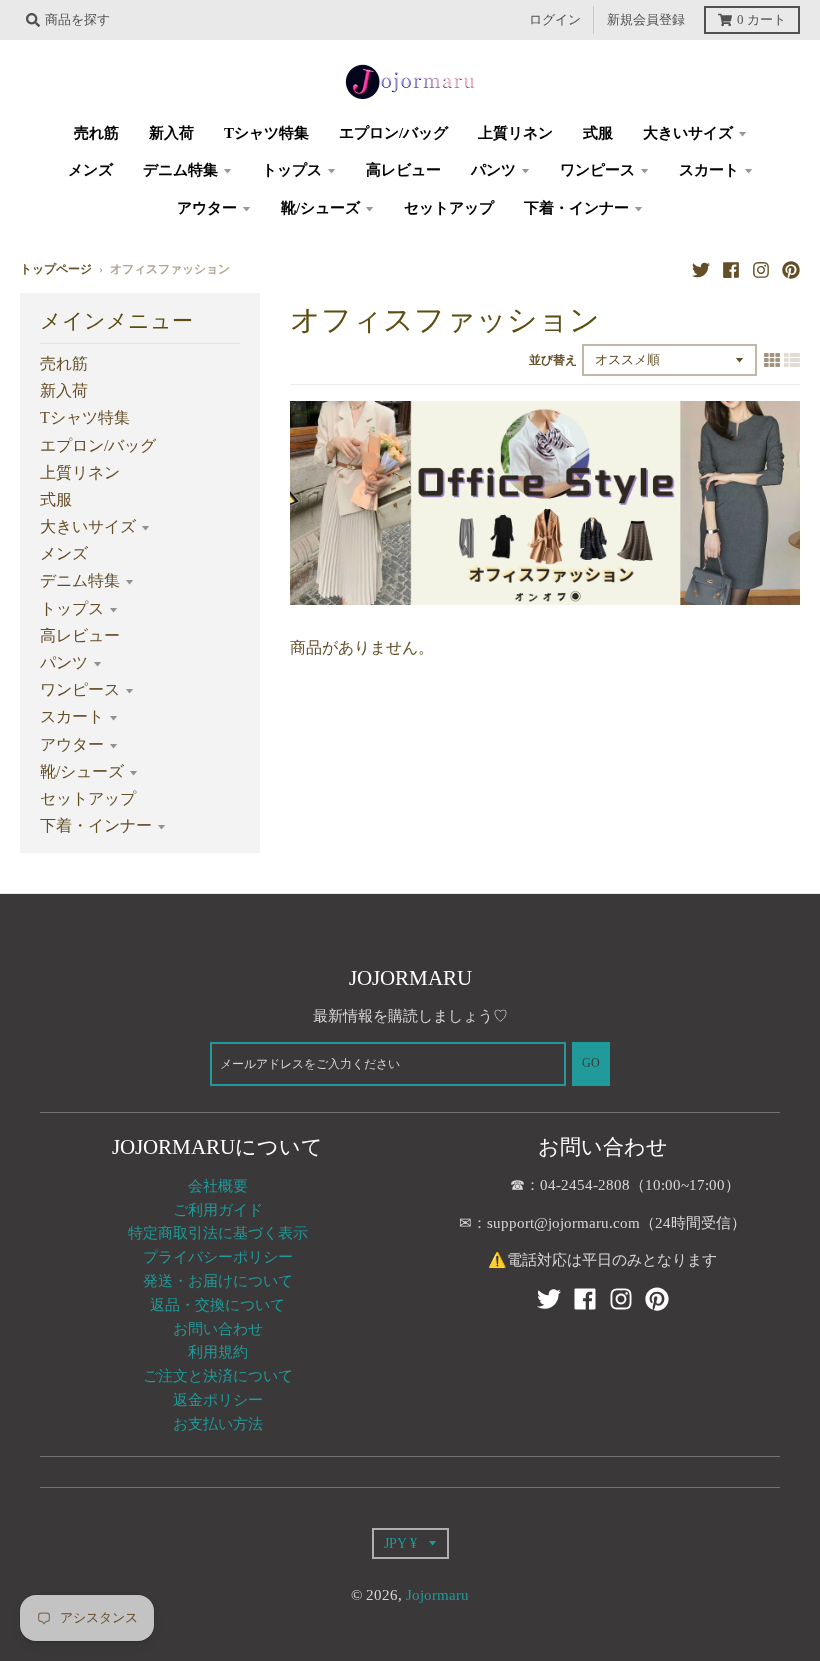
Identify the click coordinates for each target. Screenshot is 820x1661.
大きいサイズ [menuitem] (688, 133)
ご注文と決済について (218, 1376)
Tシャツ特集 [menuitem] (266, 133)
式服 (56, 499)
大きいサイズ (88, 526)
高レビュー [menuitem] (403, 170)
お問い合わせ (218, 1329)
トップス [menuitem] (292, 170)
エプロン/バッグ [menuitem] (393, 133)
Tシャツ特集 (85, 417)
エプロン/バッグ (98, 445)
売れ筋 (64, 363)
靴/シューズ (82, 771)
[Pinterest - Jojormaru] (791, 269)
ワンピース (80, 689)
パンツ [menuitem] (493, 170)
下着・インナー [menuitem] (576, 208)
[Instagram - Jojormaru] (761, 269)
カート (761, 20)
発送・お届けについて (218, 1281)
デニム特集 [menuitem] (180, 170)
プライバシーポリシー (218, 1257)
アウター (72, 744)
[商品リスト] (792, 359)
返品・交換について (217, 1305)
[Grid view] (772, 359)
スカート (72, 716)
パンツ (64, 662)
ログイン (555, 20)
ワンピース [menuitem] (597, 170)
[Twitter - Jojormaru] (701, 269)
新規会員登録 (646, 20)
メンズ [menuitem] (90, 170)
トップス (72, 608)
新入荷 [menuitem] (171, 133)
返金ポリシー (218, 1400)
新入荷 (64, 390)
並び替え (553, 360)
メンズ (64, 553)
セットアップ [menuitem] (449, 208)
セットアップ (88, 798)
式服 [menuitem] (598, 133)
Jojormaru (437, 1595)
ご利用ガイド (218, 1210)
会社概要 (218, 1186)
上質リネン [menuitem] (515, 133)
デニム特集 (80, 580)
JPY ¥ (400, 1543)
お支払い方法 (218, 1424)
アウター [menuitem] (207, 208)
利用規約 (218, 1352)
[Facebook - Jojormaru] (731, 269)
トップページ (56, 269)
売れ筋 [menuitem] (96, 133)
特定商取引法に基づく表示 (218, 1233)
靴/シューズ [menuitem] (320, 208)
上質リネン (80, 472)
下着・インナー (96, 825)
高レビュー (80, 635)
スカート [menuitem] (709, 170)
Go (591, 1063)
